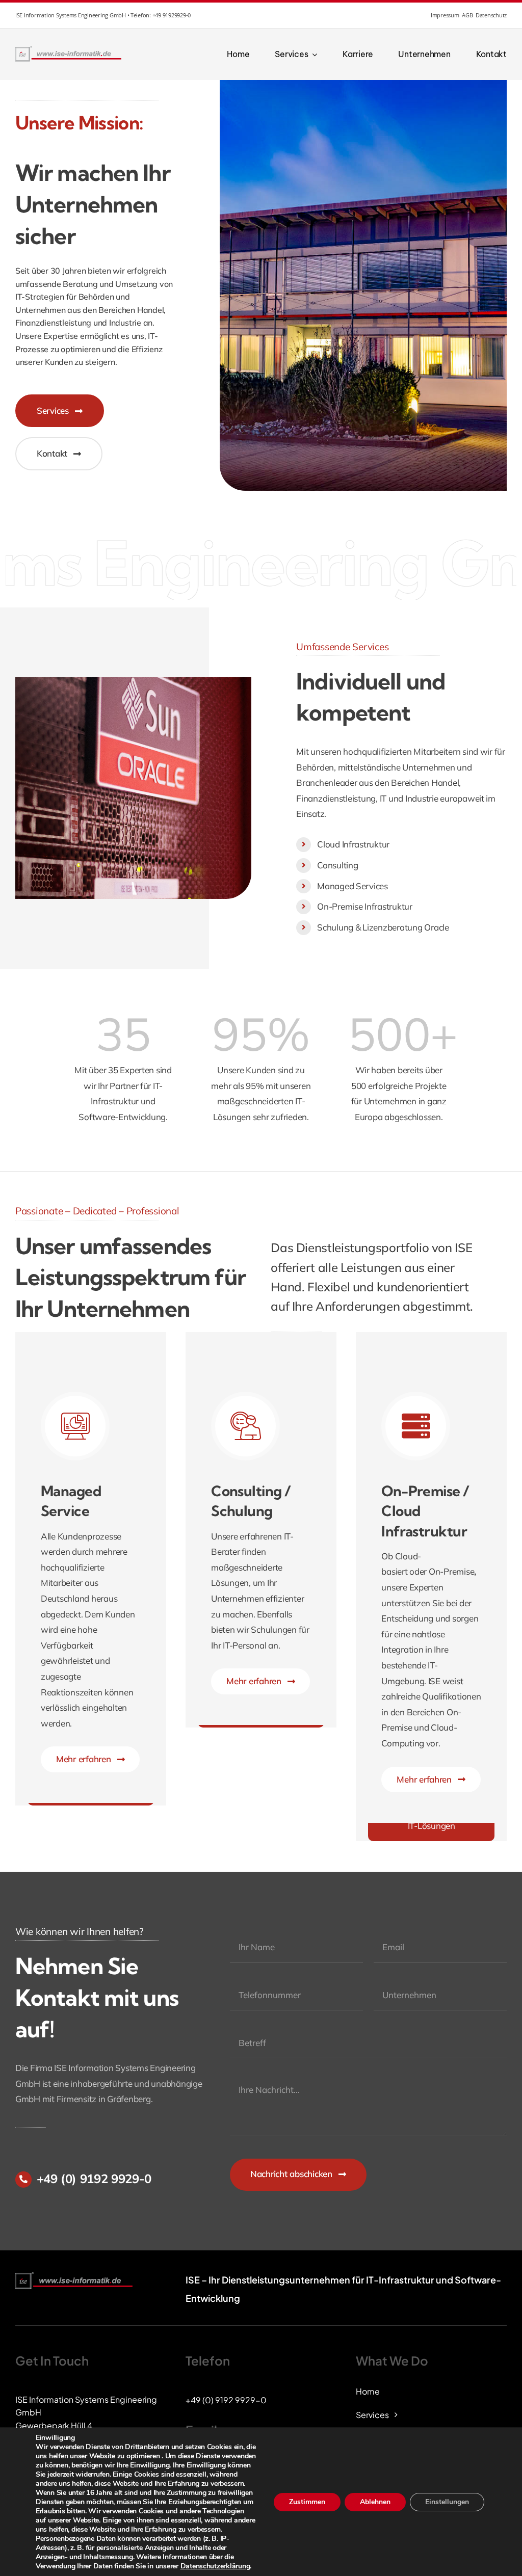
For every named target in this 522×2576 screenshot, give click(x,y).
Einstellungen (447, 2502)
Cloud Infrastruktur (353, 844)
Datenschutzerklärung (215, 2566)
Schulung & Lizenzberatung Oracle (383, 927)
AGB (467, 15)
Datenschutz (491, 15)
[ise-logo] (69, 49)
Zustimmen (307, 2502)
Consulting (337, 865)
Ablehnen (375, 2502)
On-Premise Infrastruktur (365, 906)
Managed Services (353, 886)
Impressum (445, 15)
